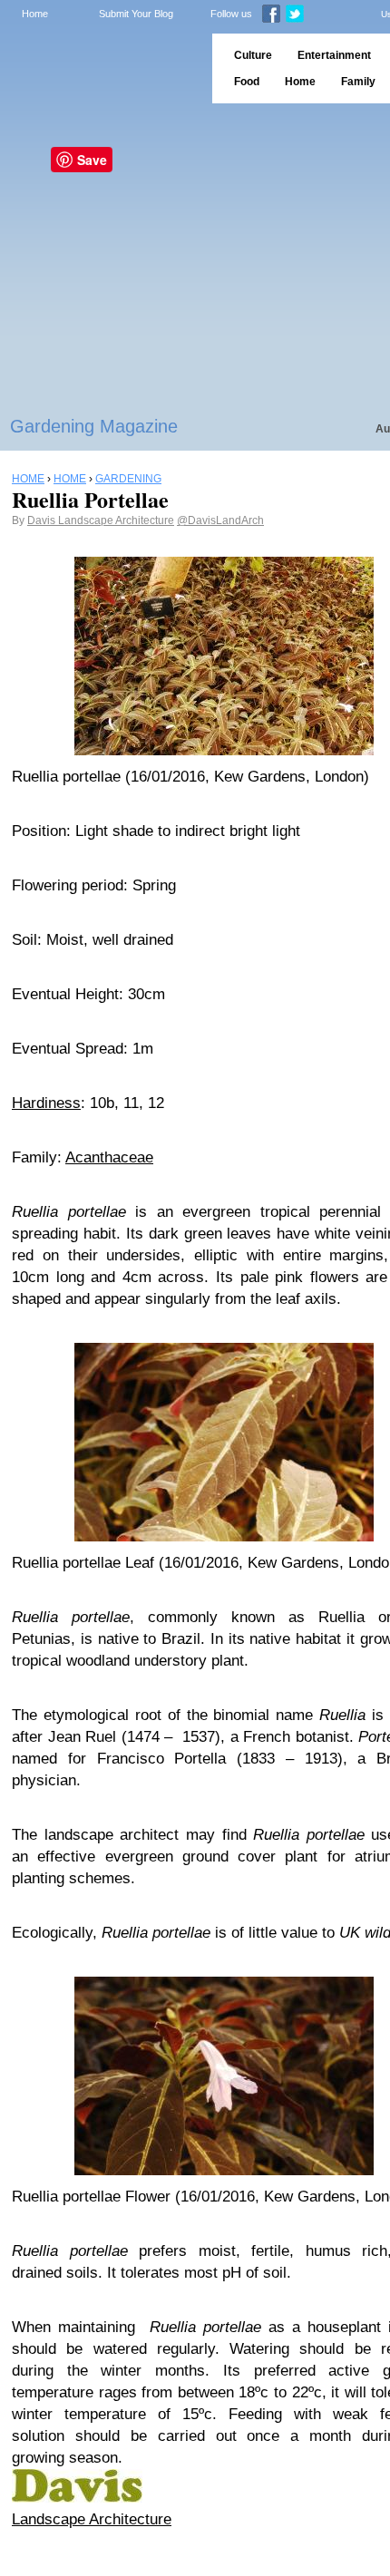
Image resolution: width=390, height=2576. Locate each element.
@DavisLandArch (220, 520)
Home (35, 14)
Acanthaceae (109, 1157)
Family (358, 82)
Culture (253, 55)
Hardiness (46, 1103)
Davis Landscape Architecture (101, 520)
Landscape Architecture (92, 2519)
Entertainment (334, 55)
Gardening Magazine (94, 426)
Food (247, 82)
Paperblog (100, 68)
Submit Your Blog (136, 14)
